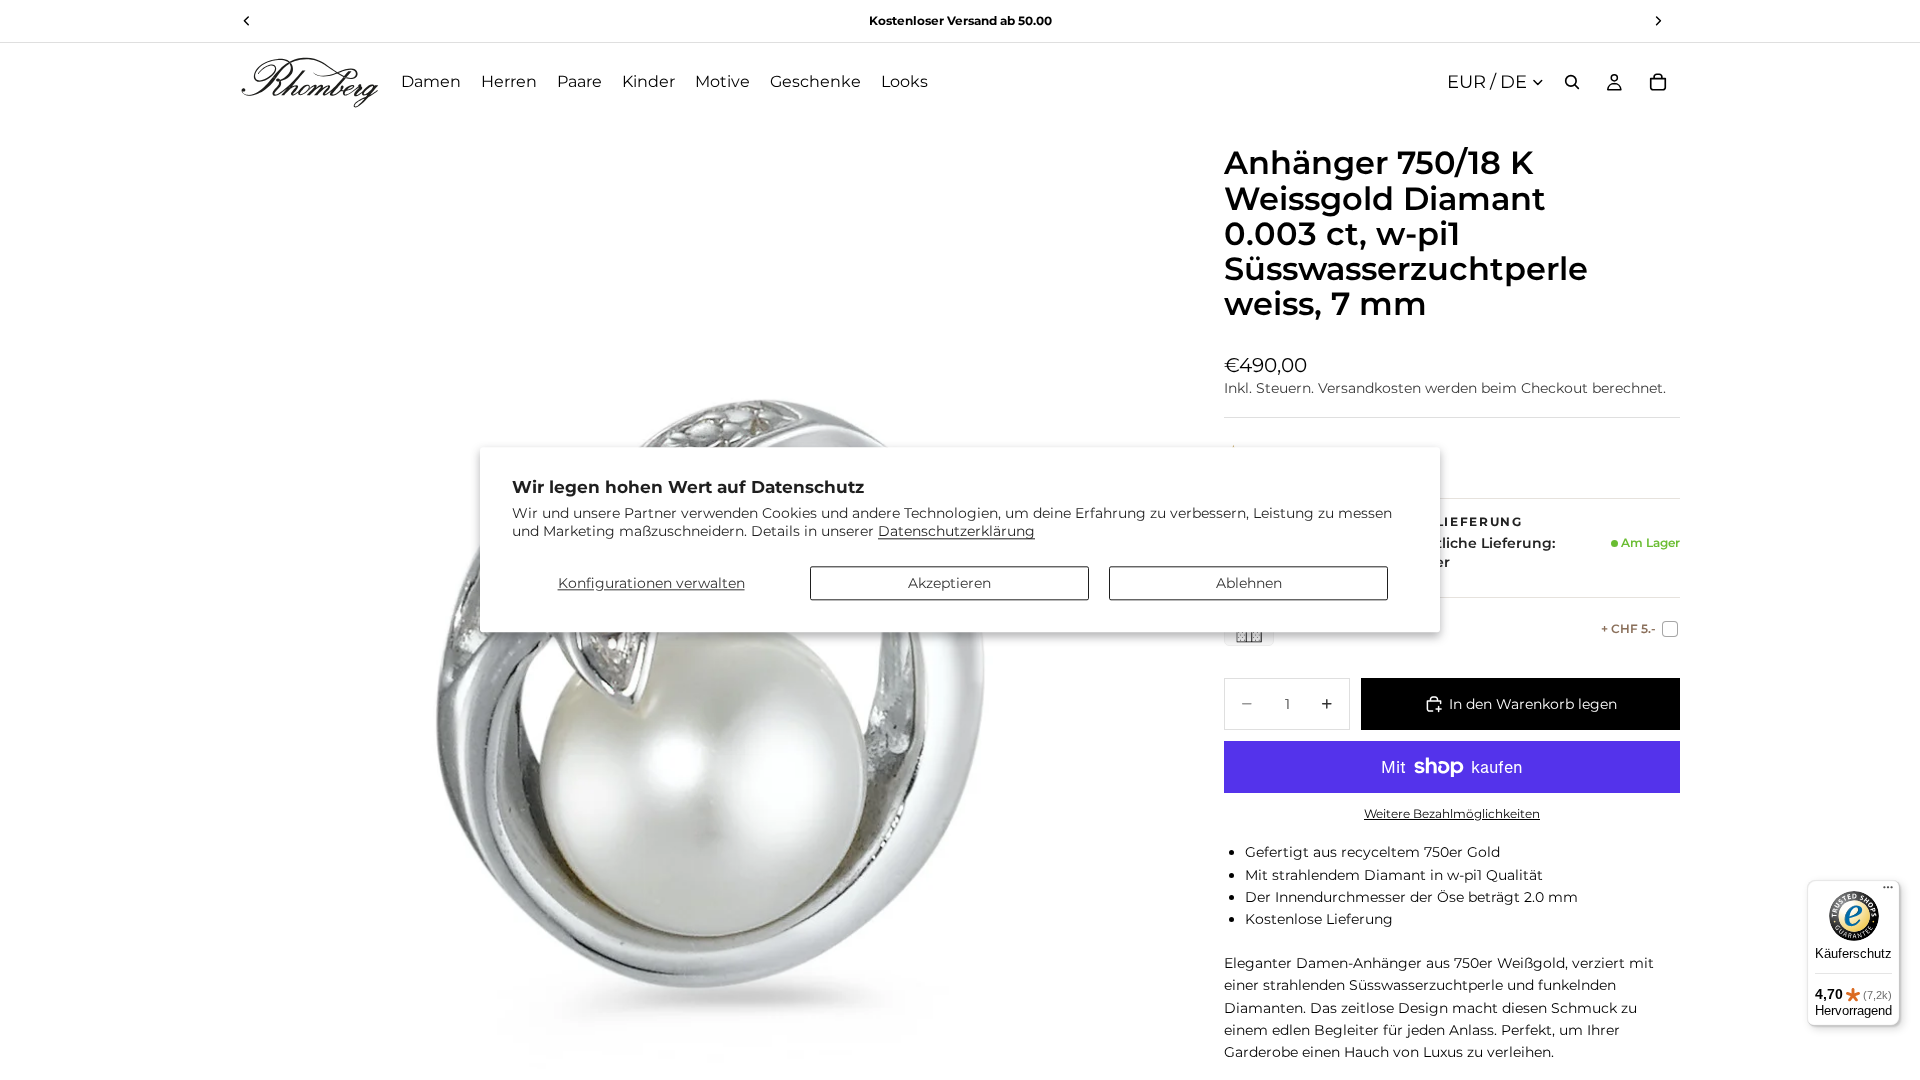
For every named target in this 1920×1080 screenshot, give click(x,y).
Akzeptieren (949, 583)
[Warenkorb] (1658, 82)
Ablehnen (1249, 583)
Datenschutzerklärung (956, 532)
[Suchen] (1572, 82)
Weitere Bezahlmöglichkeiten (1452, 814)
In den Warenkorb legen (1533, 704)
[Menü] (1888, 892)
